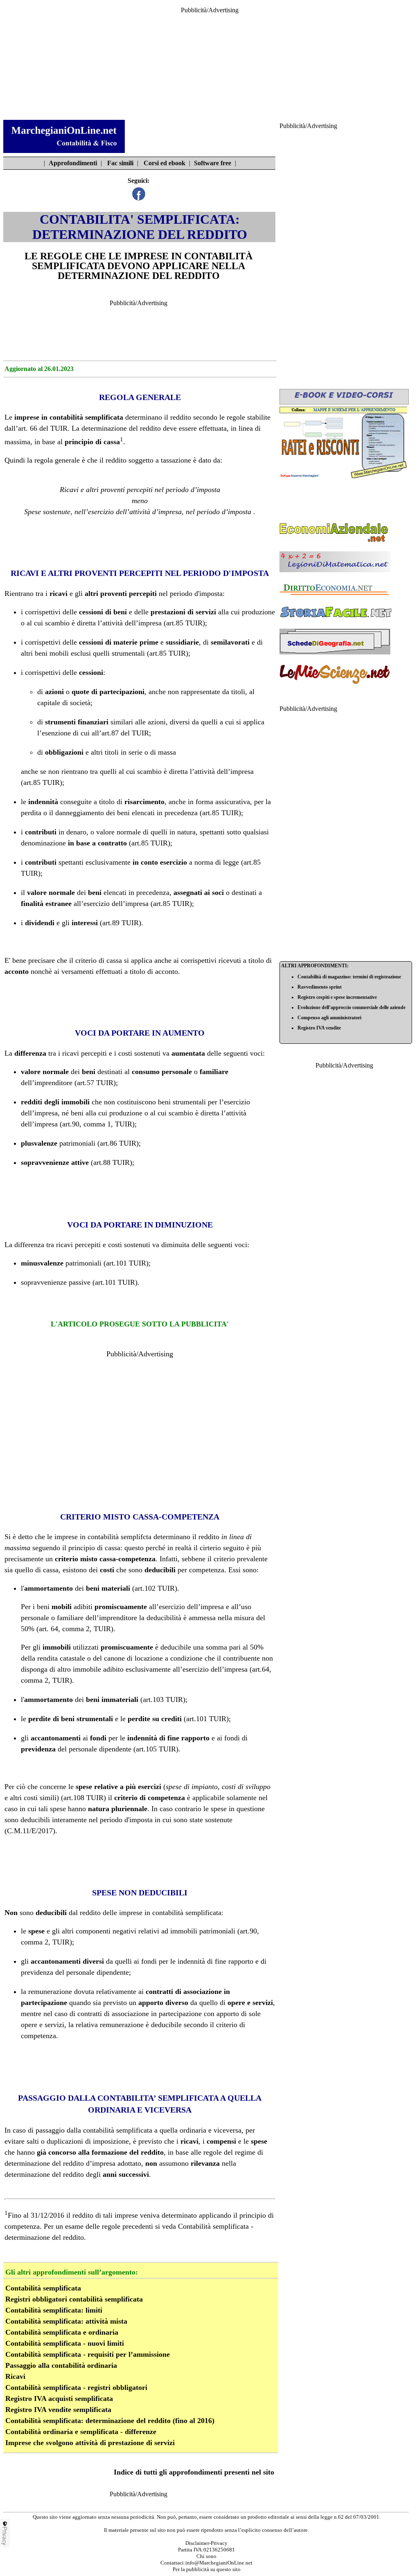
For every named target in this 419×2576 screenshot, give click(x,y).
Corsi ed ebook (164, 163)
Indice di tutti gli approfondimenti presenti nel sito (194, 2472)
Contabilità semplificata (43, 2288)
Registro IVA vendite (319, 1028)
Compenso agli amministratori (329, 1018)
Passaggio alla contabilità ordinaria (61, 2365)
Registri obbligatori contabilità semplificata (74, 2299)
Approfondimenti (73, 163)
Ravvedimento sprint (320, 987)
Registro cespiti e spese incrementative (337, 997)
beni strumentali (182, 1102)
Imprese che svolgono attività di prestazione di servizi (90, 2443)
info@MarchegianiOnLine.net (219, 2563)
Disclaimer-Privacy (206, 2543)
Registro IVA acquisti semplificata (59, 2398)
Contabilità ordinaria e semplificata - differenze (81, 2432)
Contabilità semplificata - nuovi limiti (65, 2343)
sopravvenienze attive (55, 1162)
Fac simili (120, 163)
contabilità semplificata (118, 2130)
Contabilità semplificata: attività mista (66, 2321)
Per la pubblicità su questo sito (207, 2569)
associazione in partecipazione (157, 2014)
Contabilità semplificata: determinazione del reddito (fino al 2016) (110, 2421)
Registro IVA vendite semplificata (58, 2410)
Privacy (5, 2536)
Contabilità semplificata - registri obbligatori (76, 2387)
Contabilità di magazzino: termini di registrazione (349, 977)
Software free (213, 163)
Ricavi (15, 2376)
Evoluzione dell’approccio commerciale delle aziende (351, 1007)
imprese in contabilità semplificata (69, 417)
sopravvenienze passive (56, 1282)
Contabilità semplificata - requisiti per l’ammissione (88, 2354)
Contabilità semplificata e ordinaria (62, 2332)
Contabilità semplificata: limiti (54, 2310)
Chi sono (206, 2556)
